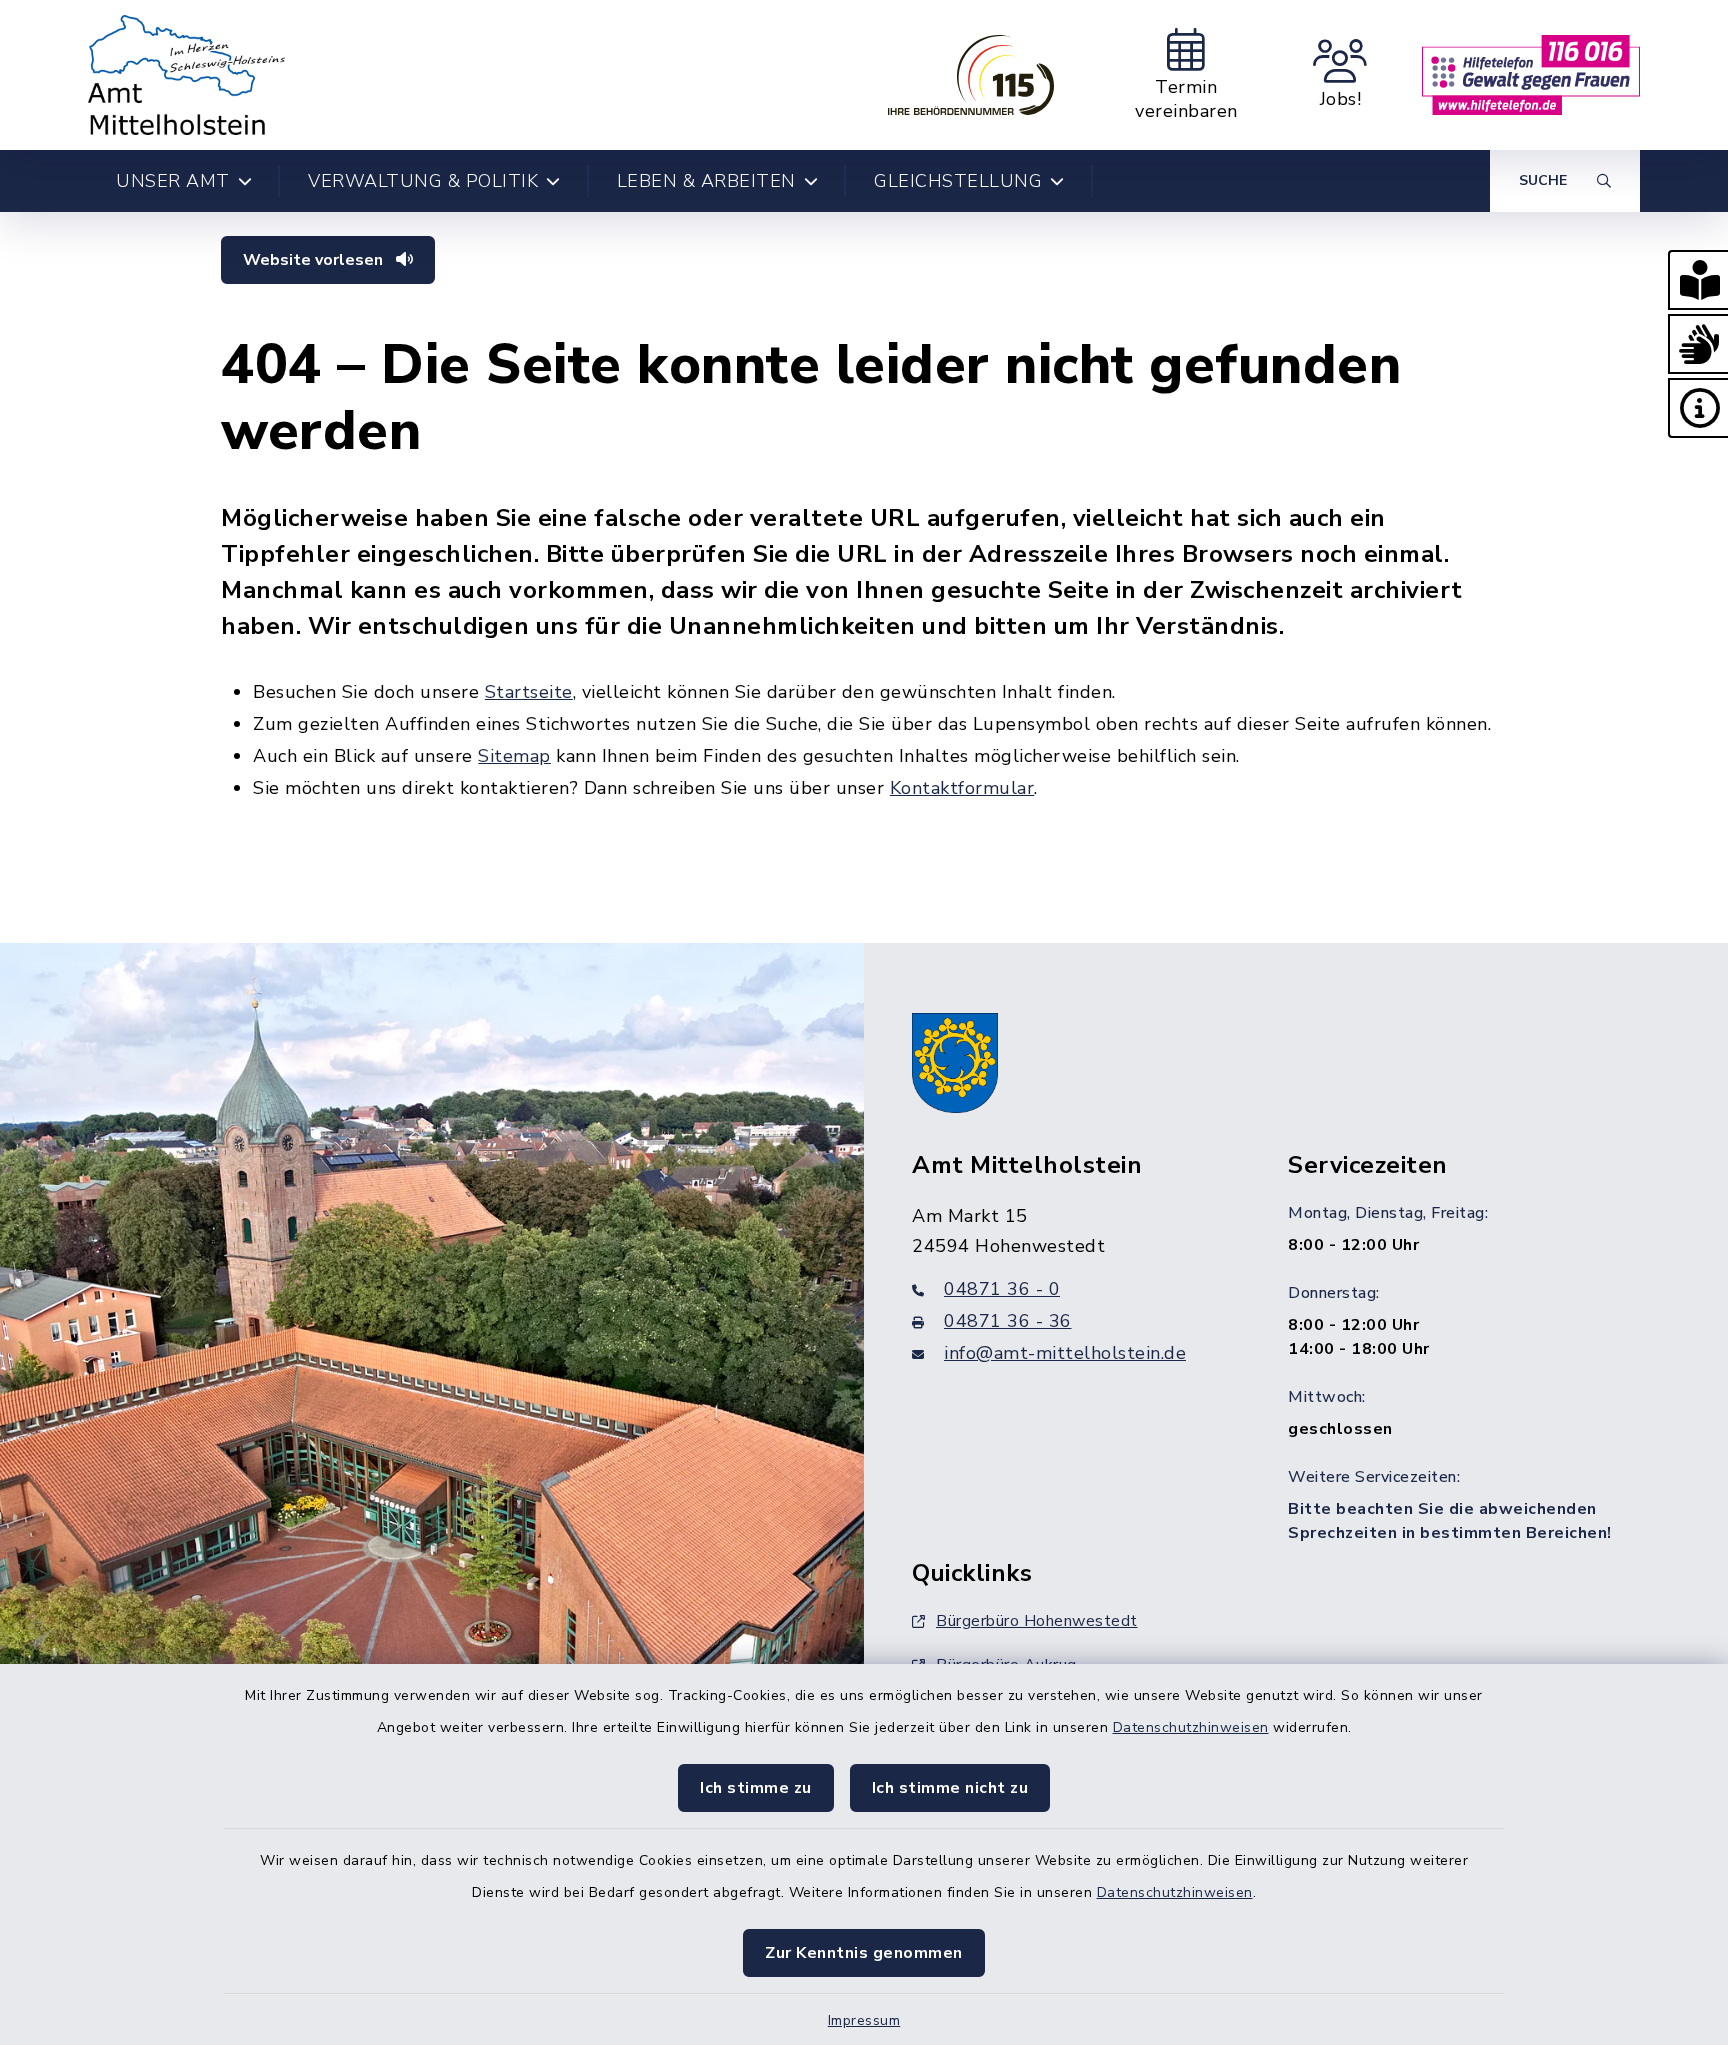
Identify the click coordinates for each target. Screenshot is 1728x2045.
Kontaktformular (962, 788)
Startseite (529, 692)
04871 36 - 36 (1008, 1321)
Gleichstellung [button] (958, 181)
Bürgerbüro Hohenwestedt (1037, 1621)
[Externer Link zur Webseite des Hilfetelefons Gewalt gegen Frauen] (1531, 75)
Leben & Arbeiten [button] (706, 181)
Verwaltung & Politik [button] (423, 181)
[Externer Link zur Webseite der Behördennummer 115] (971, 75)
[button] (1698, 280)
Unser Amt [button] (173, 181)
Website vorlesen (315, 260)
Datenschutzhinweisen (1191, 1727)
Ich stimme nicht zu (950, 1788)
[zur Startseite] (186, 75)
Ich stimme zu (756, 1788)
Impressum (864, 2020)
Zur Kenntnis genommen (864, 1953)
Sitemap (514, 756)
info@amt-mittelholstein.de (1065, 1353)
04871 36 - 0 (1002, 1289)
